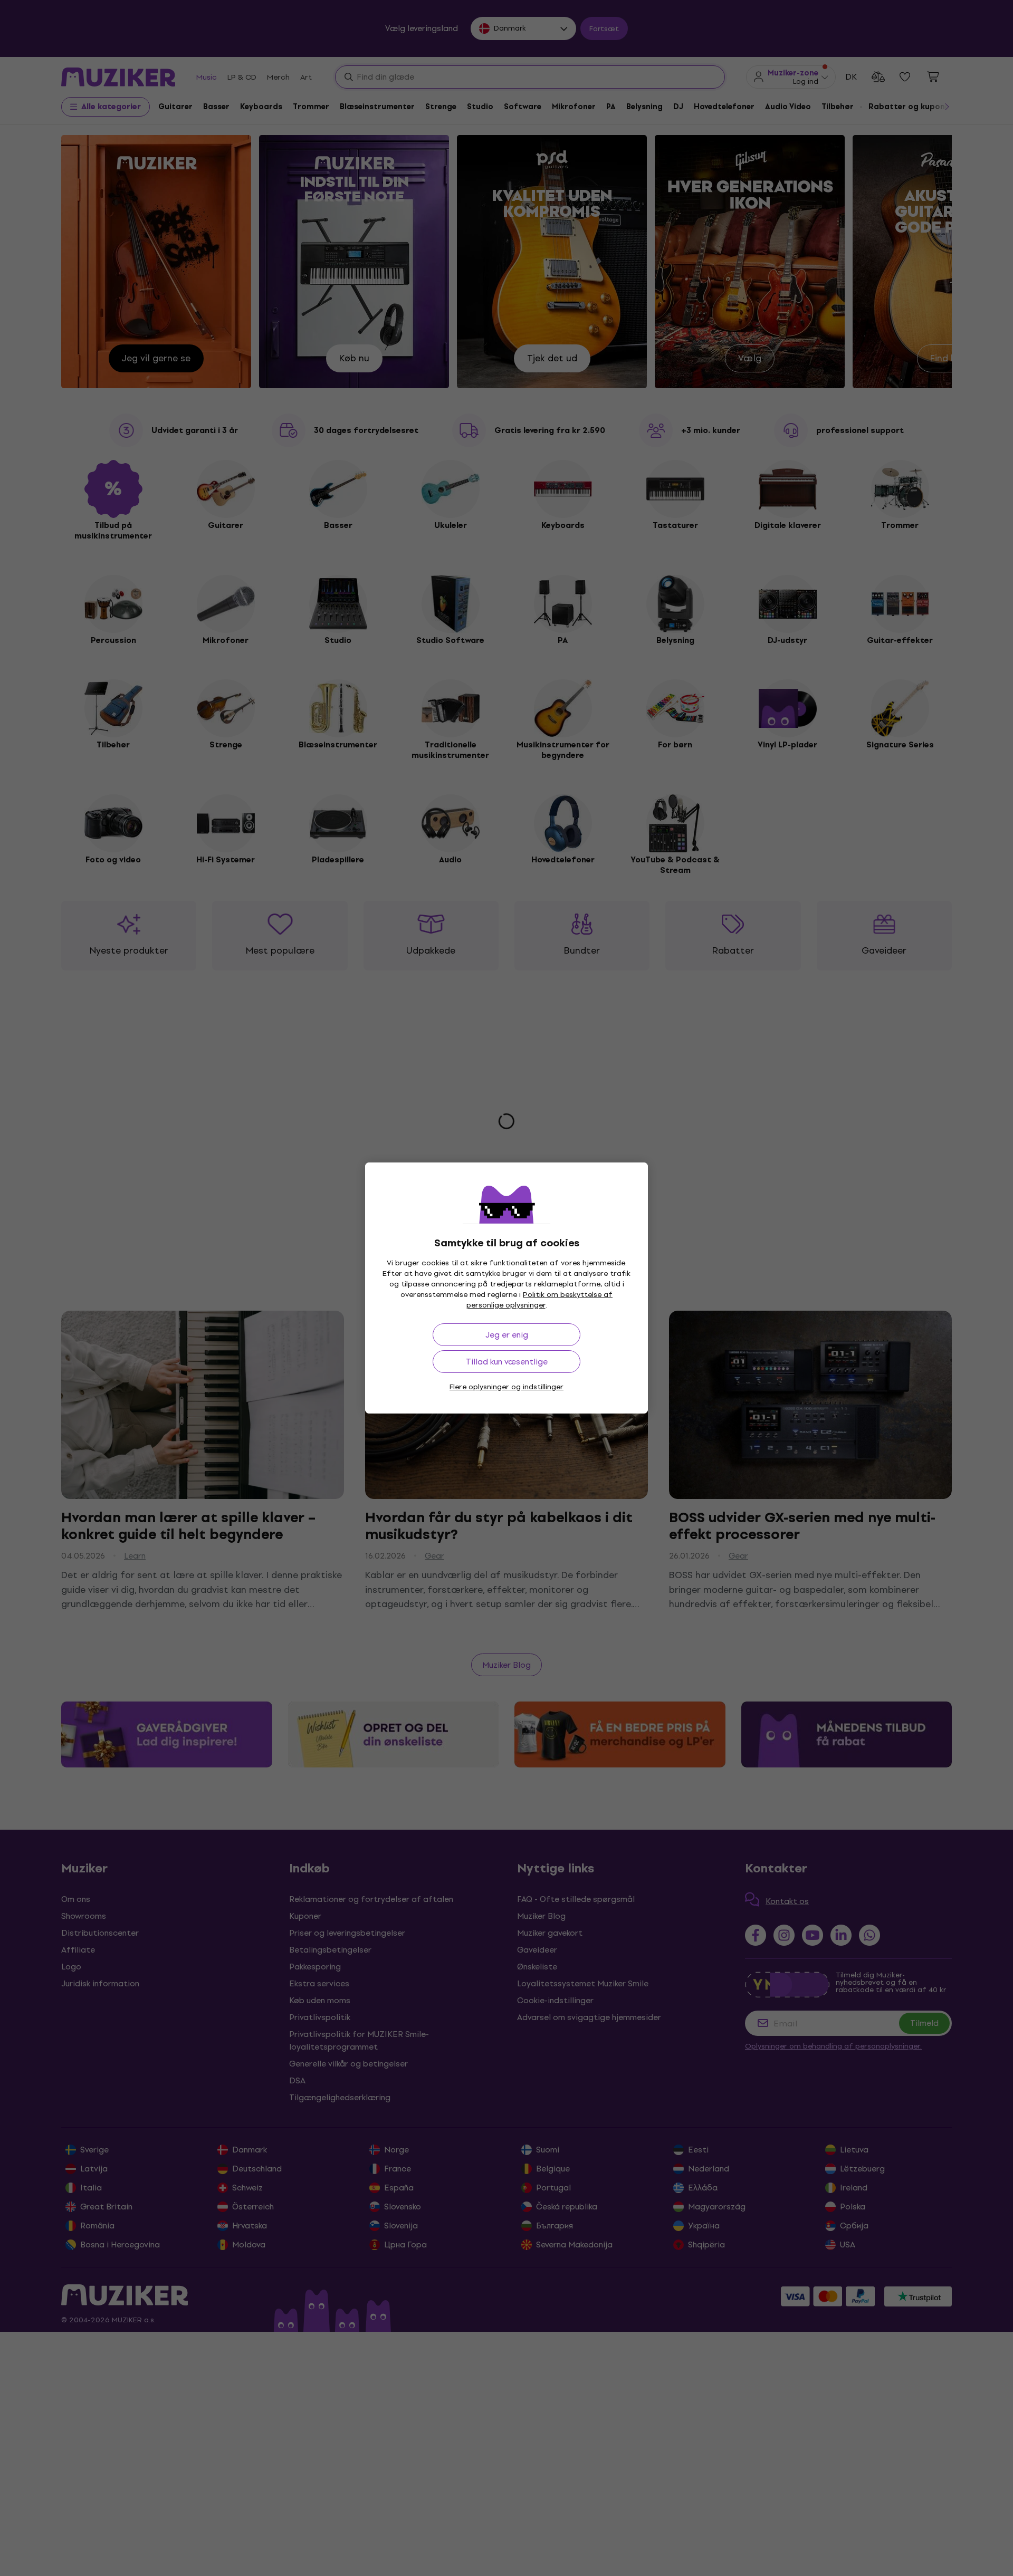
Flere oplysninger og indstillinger (506, 1387)
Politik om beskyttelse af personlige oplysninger (540, 1300)
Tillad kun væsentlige (507, 1362)
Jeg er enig (507, 1335)
